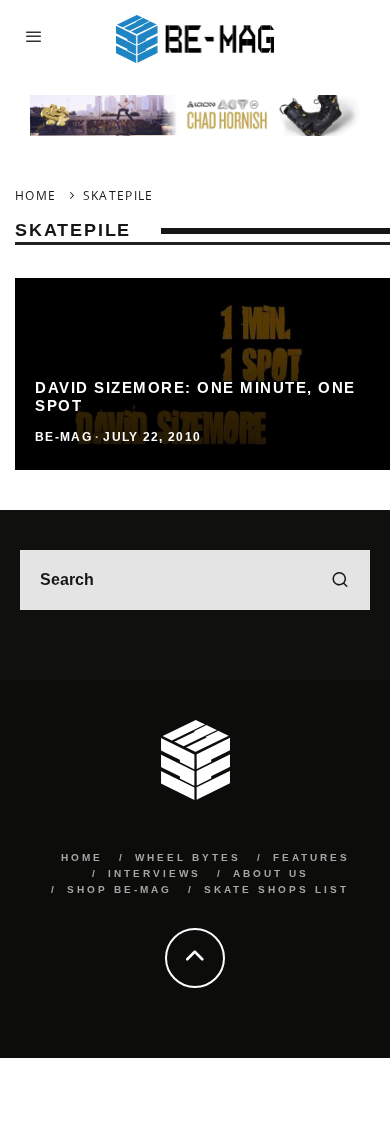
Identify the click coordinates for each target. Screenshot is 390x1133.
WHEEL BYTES (188, 857)
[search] (340, 580)
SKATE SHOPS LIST (276, 889)
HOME (82, 857)
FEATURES (311, 857)
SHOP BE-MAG (119, 889)
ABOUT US (271, 873)
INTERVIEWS (154, 873)
